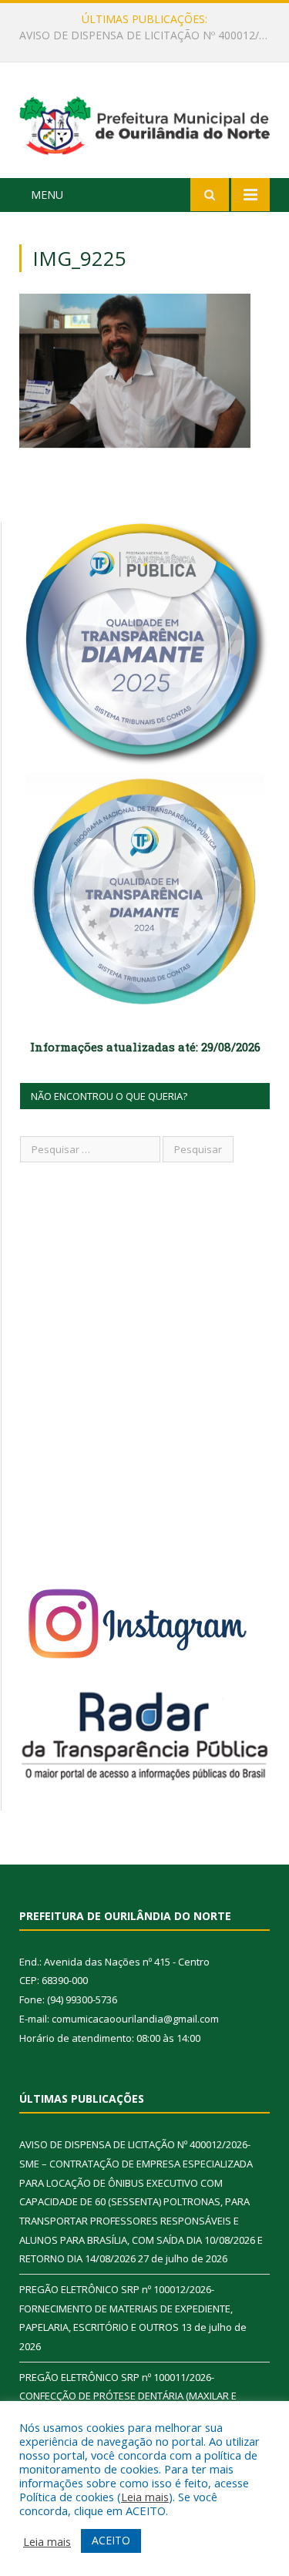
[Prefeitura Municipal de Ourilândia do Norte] (144, 123)
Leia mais (145, 2497)
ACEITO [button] (111, 2540)
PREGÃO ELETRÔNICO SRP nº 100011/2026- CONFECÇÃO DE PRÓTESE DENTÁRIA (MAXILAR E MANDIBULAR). (128, 2396)
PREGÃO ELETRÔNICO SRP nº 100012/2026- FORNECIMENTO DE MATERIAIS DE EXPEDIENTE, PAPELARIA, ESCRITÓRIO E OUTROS (148, 35)
